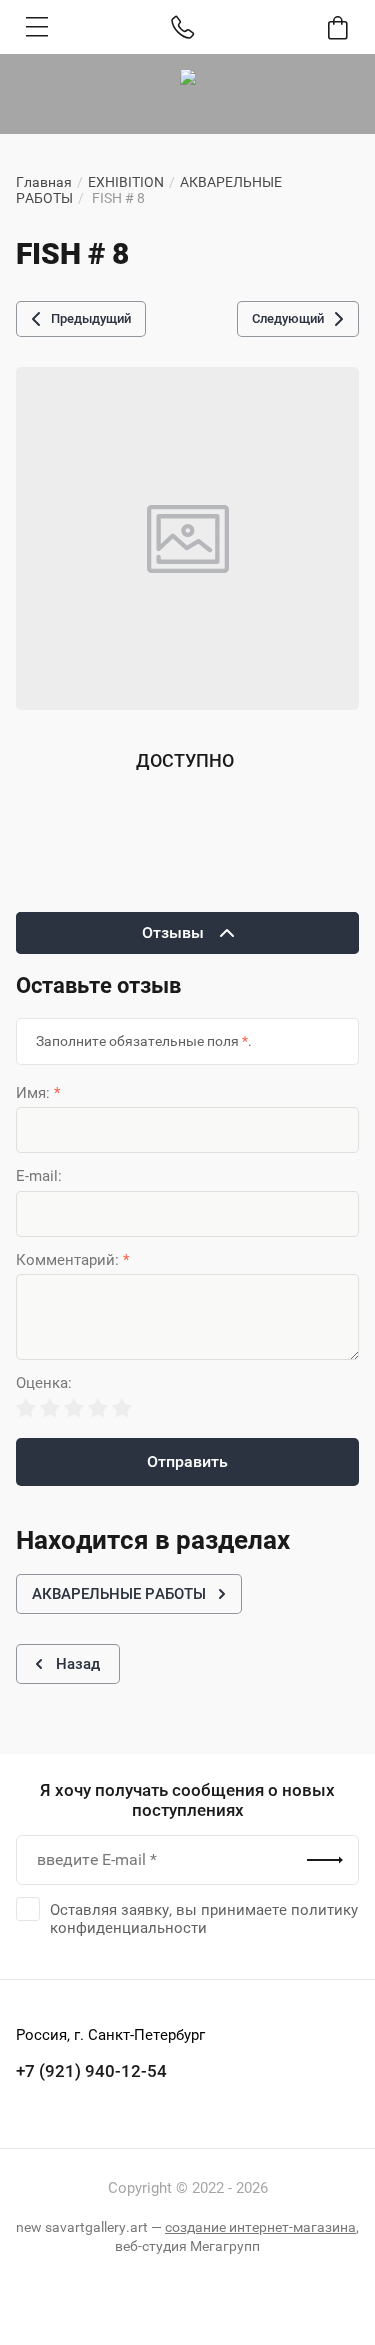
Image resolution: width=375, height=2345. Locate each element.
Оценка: (44, 1383)
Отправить (187, 1461)
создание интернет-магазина (260, 2227)
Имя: (38, 1093)
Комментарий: (72, 1260)
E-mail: (39, 1176)
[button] (37, 27)
